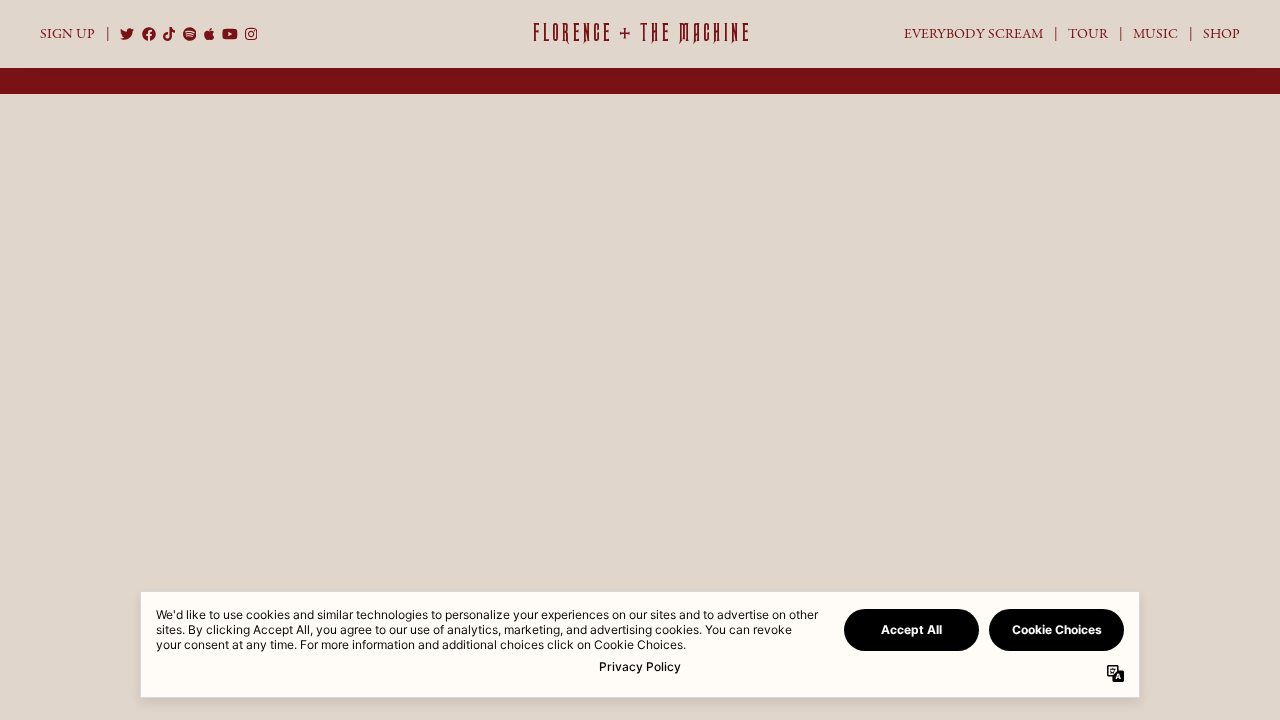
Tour (1088, 34)
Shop (1221, 34)
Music (1155, 34)
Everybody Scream (973, 34)
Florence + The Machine (640, 33)
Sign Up (67, 34)
